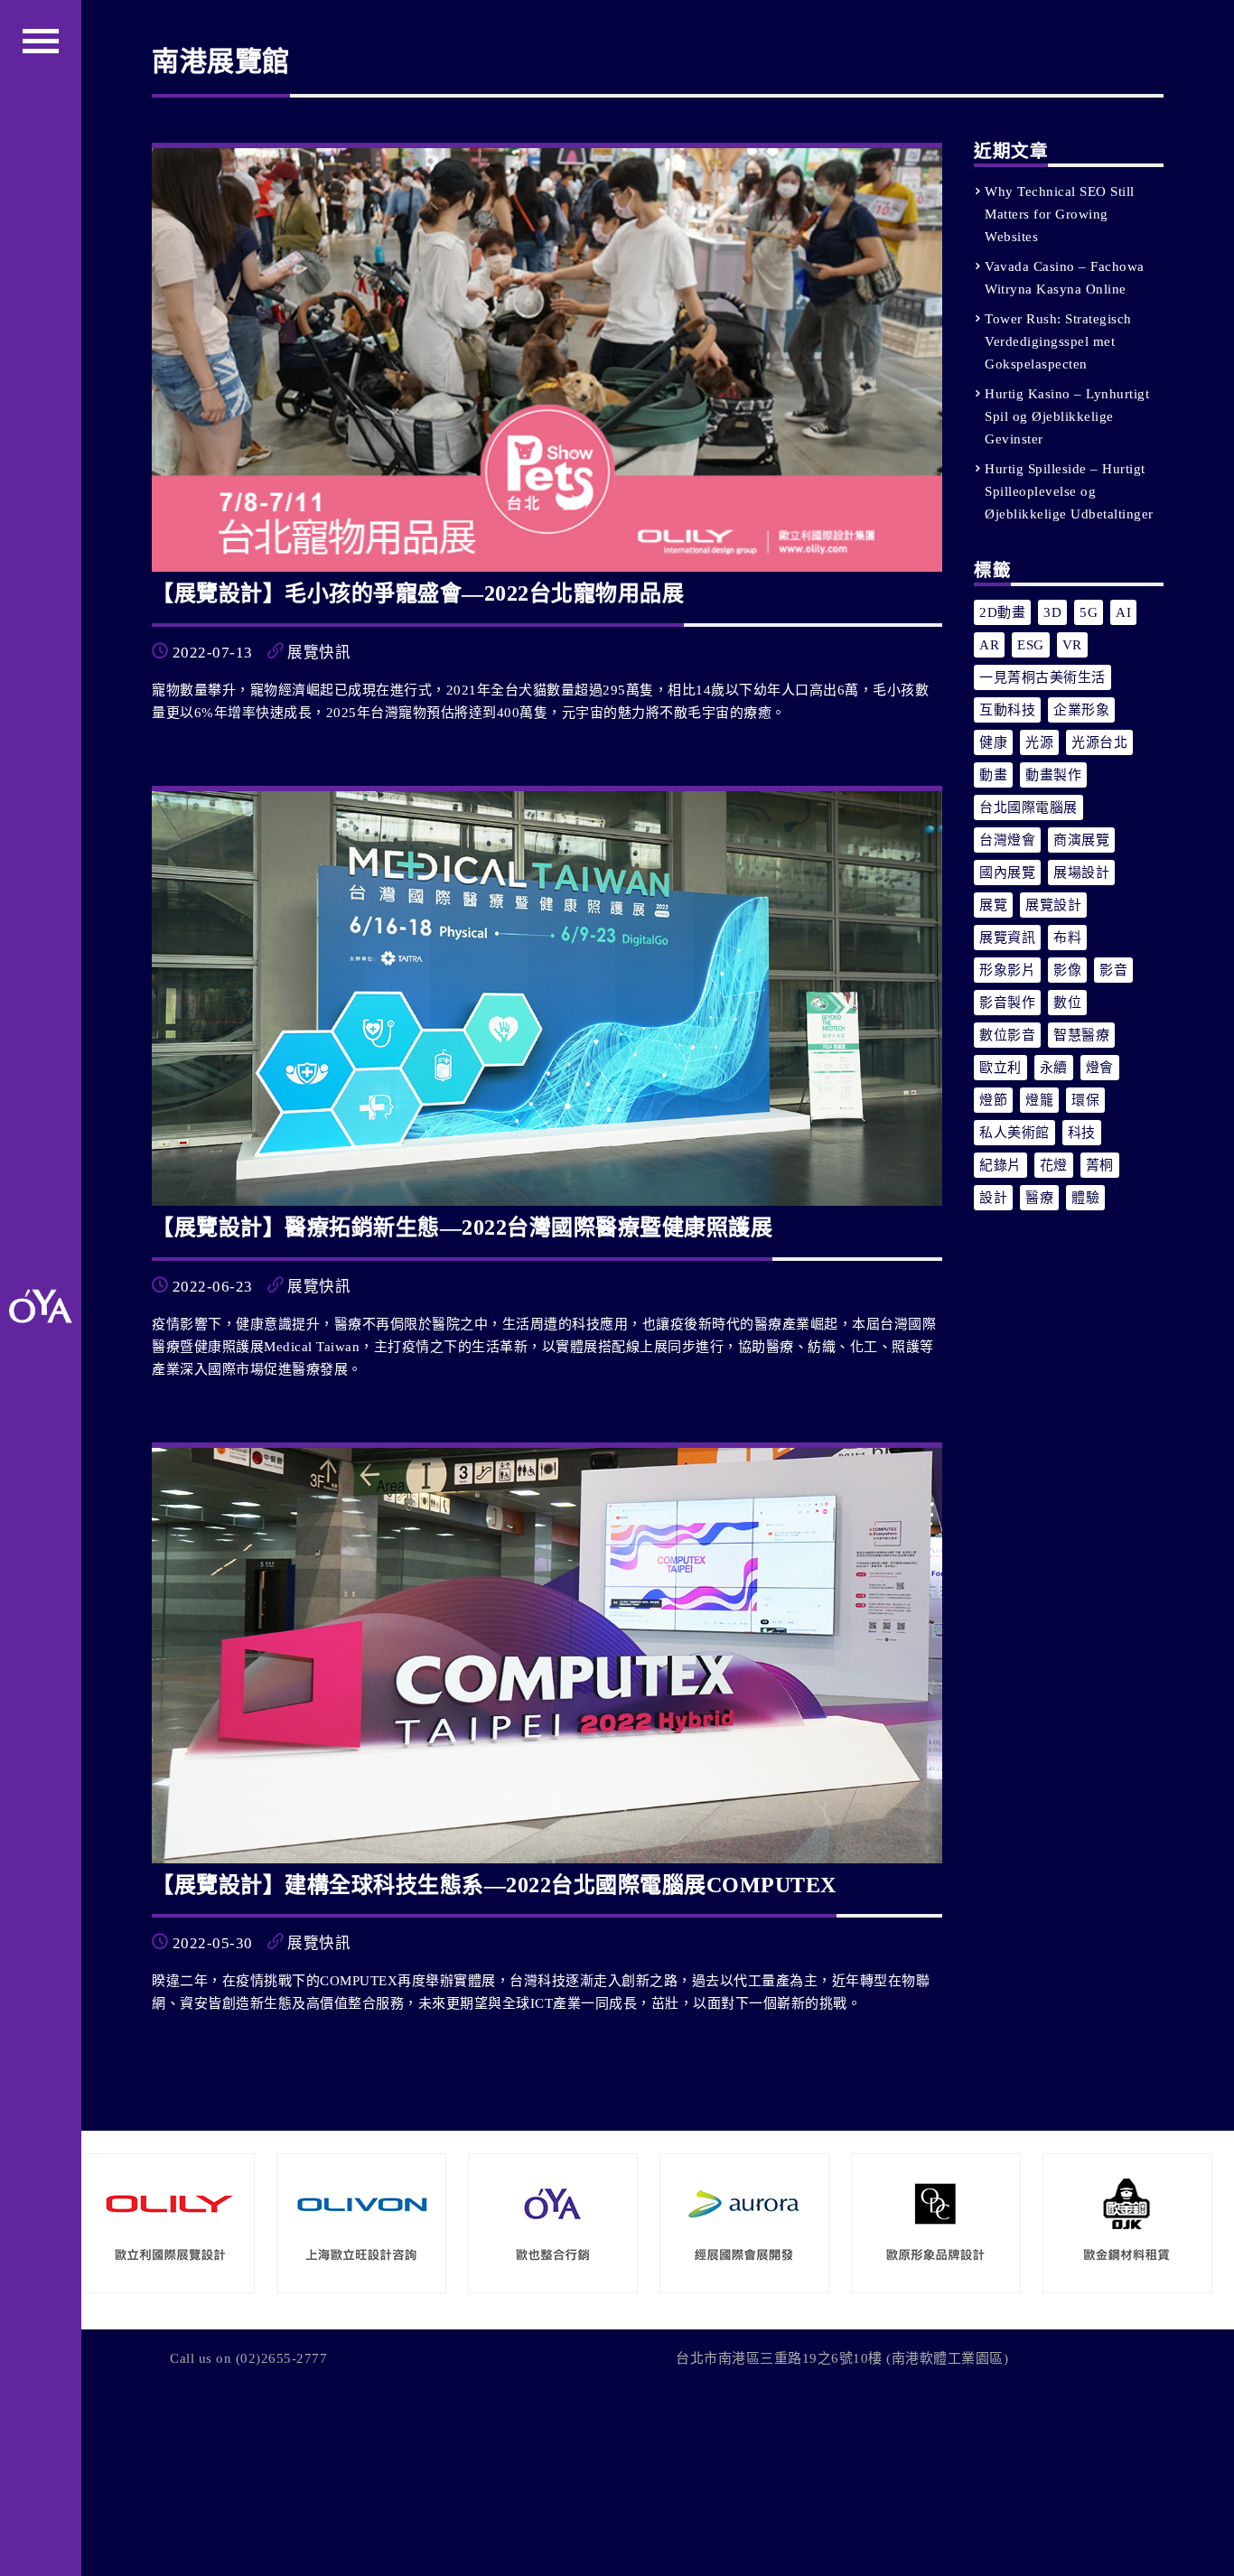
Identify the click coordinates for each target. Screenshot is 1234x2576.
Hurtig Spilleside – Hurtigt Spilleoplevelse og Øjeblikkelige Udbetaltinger (1069, 491)
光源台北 (1099, 742)
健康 (993, 742)
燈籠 (1039, 1100)
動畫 (993, 775)
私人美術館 (1014, 1133)
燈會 (1100, 1068)
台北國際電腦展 (1028, 807)
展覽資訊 (1007, 938)
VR (1072, 645)
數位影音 (1007, 1035)
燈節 (993, 1100)
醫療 (1039, 1198)
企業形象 (1081, 710)
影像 (1067, 970)
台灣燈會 (1007, 840)
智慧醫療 (1081, 1035)
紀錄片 (1000, 1165)
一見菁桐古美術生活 (1042, 677)
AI (1123, 612)
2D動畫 (1002, 612)
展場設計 (1081, 873)
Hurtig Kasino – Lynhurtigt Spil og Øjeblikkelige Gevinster (1067, 416)
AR (989, 645)
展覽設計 (1053, 905)
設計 (993, 1198)
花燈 (1054, 1165)
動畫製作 (1053, 775)
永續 (1054, 1068)
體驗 (1085, 1198)
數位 (1067, 1003)
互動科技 (1007, 710)
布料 (1067, 938)
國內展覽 (1007, 873)
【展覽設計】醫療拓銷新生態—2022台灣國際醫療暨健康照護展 (462, 1227)
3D (1052, 612)
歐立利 (1000, 1068)
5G (1089, 612)
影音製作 (1007, 1003)
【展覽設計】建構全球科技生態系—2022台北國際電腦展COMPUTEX (494, 1885)
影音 (1113, 970)
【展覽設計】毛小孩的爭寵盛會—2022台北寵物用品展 (418, 593)
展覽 (993, 905)
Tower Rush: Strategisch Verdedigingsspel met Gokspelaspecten (1058, 341)
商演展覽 (1081, 840)
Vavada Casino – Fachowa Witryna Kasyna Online (1065, 278)
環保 (1085, 1100)
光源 (1039, 742)
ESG (1031, 645)
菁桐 (1100, 1165)
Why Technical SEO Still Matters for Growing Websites (1060, 214)
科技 (1082, 1133)
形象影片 (1007, 970)
